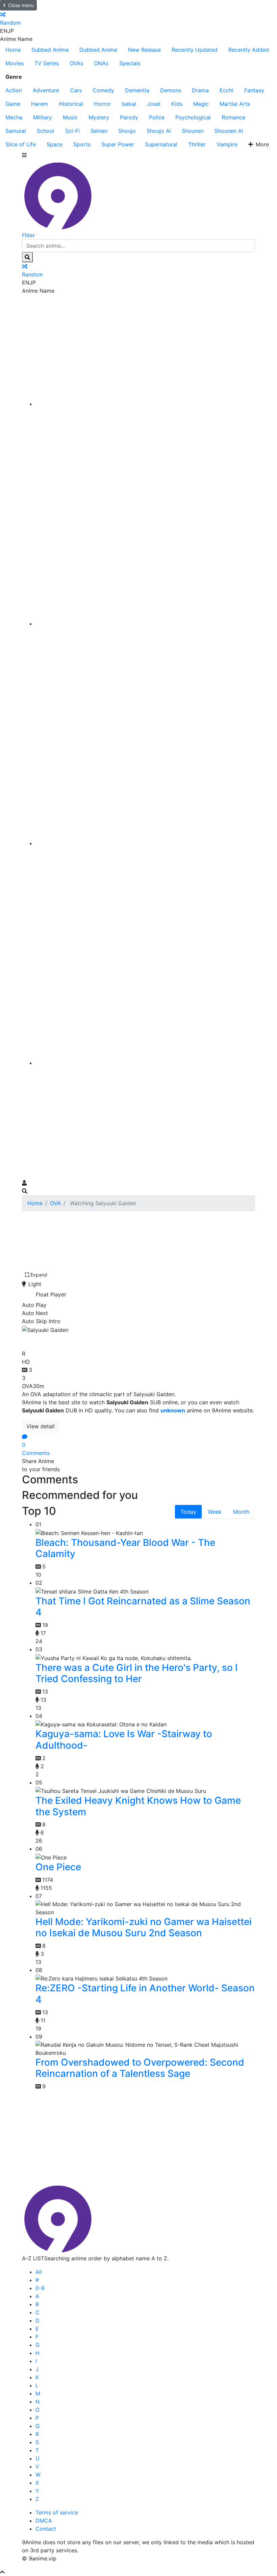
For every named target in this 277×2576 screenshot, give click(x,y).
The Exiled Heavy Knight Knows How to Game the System (138, 1806)
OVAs (76, 63)
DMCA (44, 2521)
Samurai (16, 131)
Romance (233, 117)
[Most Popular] (145, 1063)
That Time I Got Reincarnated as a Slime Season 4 (143, 1607)
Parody (129, 117)
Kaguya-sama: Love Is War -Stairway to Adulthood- (124, 1740)
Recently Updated (195, 50)
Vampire (227, 144)
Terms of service (57, 2512)
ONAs (101, 63)
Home (13, 50)
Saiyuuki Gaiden (63, 1340)
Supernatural (161, 144)
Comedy (103, 90)
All (39, 2272)
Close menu (21, 5)
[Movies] (145, 624)
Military (43, 117)
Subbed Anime (50, 50)
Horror (102, 104)
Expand (39, 1275)
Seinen (99, 131)
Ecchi (226, 90)
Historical (71, 104)
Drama (200, 90)
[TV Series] (145, 843)
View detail (41, 1426)
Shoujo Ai (159, 131)
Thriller (197, 144)
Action (14, 90)
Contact (46, 2529)
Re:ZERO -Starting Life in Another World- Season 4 (145, 1994)
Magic (201, 104)
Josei (154, 104)
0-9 (40, 2288)
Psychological (193, 117)
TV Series (47, 63)
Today (188, 1512)
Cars (76, 90)
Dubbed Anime (98, 50)
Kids (177, 104)
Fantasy (254, 90)
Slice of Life (21, 144)
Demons (171, 90)
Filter (28, 235)
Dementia (137, 90)
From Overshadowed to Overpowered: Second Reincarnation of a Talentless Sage (140, 2068)
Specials (130, 63)
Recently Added (249, 50)
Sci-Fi (72, 131)
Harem (40, 104)
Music (70, 117)
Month (241, 1512)
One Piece (58, 1867)
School (46, 131)
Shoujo (127, 131)
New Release (144, 50)
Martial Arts (235, 104)
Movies (15, 63)
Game (13, 104)
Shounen (193, 131)
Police (157, 117)
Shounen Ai (229, 131)
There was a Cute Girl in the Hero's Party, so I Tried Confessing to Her (137, 1673)
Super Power (118, 144)
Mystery (99, 117)
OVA (55, 1203)
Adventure (46, 90)
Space (55, 144)
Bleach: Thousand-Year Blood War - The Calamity (125, 1548)
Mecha (14, 117)
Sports (82, 144)
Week (215, 1512)
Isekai (129, 104)
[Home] (145, 404)
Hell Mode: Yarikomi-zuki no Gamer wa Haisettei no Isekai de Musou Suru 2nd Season (144, 1927)
